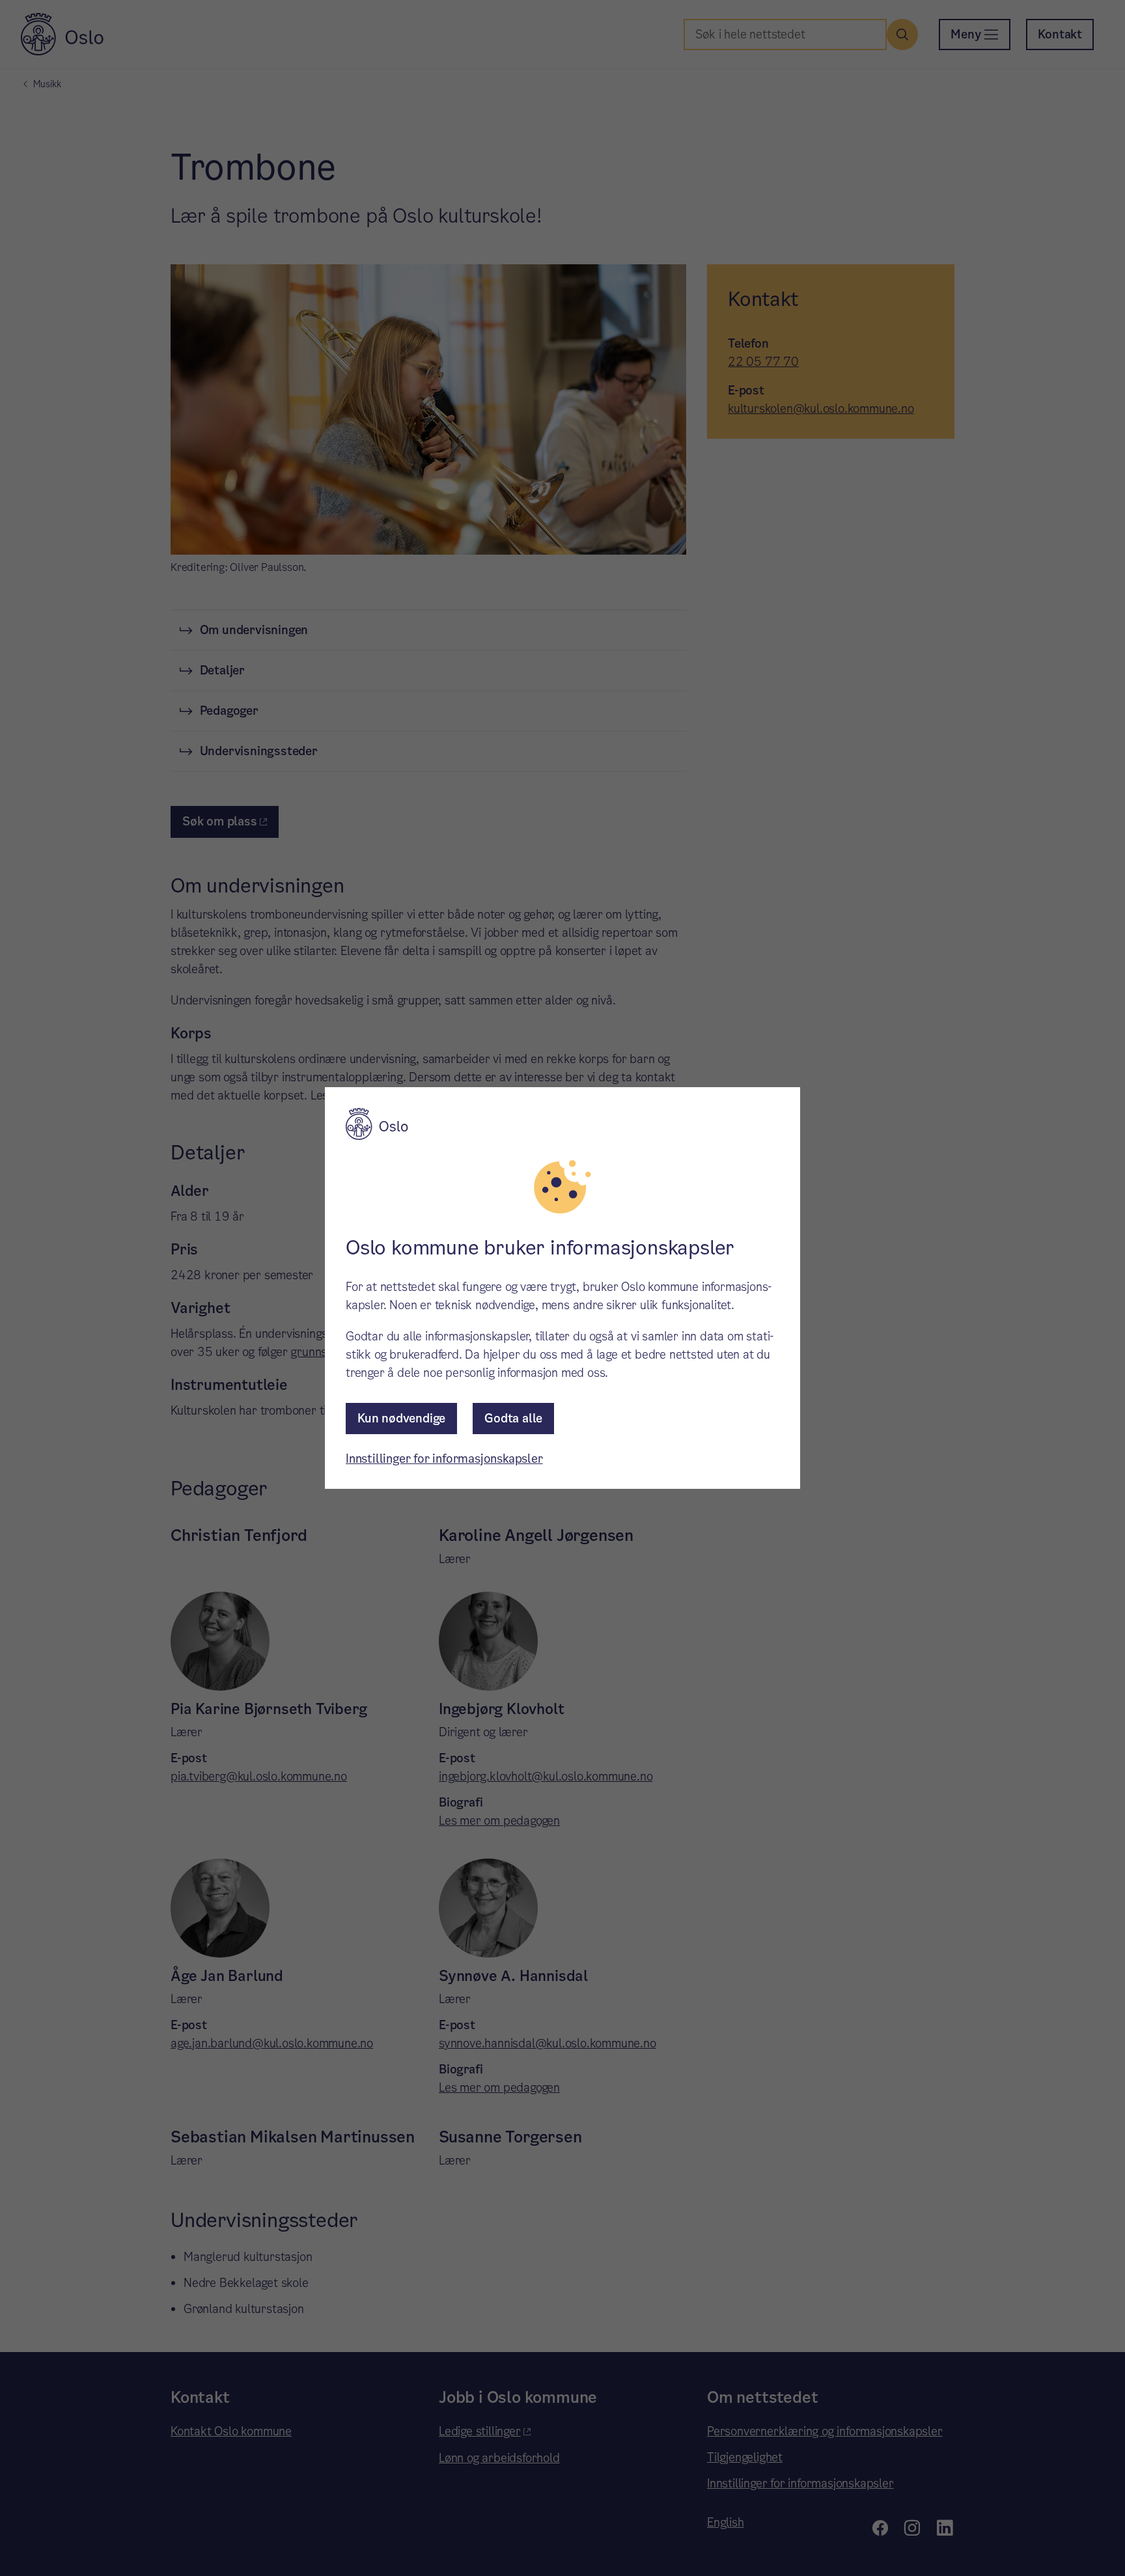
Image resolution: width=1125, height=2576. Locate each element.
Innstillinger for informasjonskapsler (444, 1459)
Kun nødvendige (401, 1418)
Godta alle (513, 1418)
